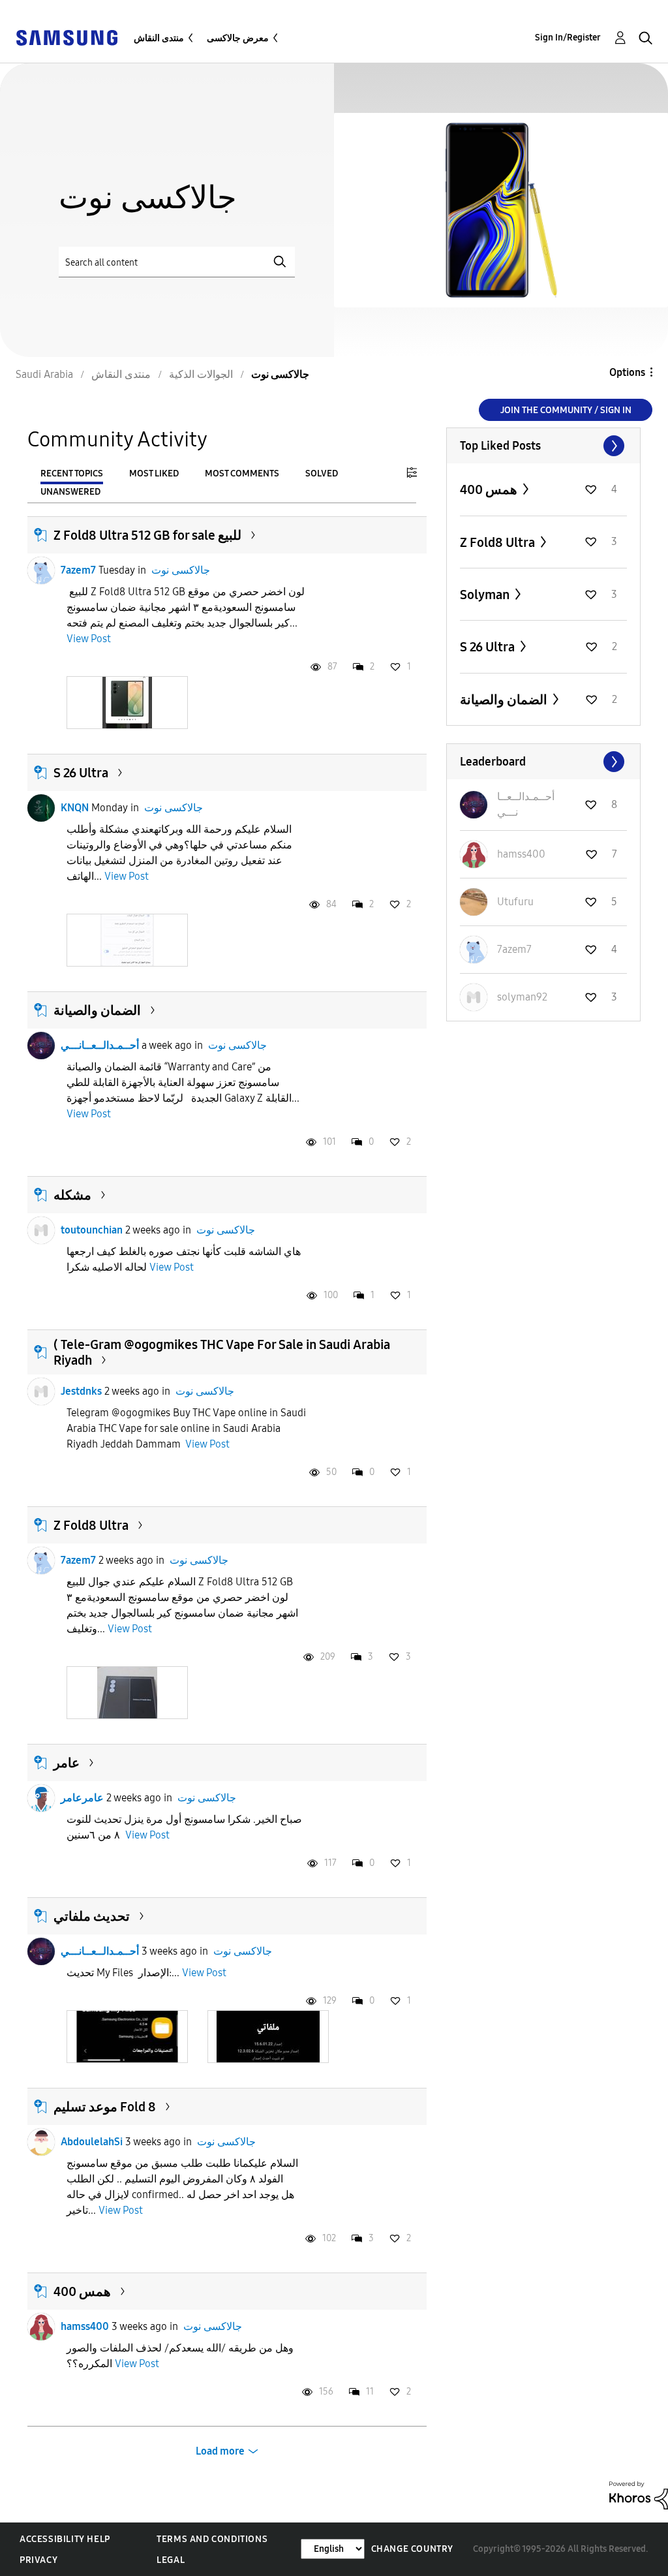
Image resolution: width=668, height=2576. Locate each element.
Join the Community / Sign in (566, 410)
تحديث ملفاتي (92, 1916)
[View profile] (41, 570)
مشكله (72, 1195)
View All (543, 446)
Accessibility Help (65, 2539)
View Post (89, 639)
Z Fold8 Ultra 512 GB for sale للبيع (147, 535)
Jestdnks (81, 1391)
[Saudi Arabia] (67, 37)
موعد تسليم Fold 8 (105, 2107)
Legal (171, 2560)
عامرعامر (82, 1798)
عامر (67, 1763)
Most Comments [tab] (242, 473)
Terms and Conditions (212, 2539)
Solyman (486, 595)
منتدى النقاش (159, 38)
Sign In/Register (568, 38)
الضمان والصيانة (97, 1010)
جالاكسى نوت (181, 570)
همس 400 (82, 2291)
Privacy (38, 2560)
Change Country (412, 2549)
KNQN (75, 808)
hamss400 (85, 2326)
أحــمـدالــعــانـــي (100, 1045)
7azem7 (78, 570)
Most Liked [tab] (154, 473)
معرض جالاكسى (238, 38)
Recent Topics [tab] (72, 473)
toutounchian (92, 1230)
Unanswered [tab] (70, 492)
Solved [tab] (322, 473)
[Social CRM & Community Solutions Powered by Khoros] (639, 2494)
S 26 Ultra (81, 773)
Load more (220, 2451)
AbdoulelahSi (92, 2142)
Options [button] (627, 372)
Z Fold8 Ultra (91, 1525)
